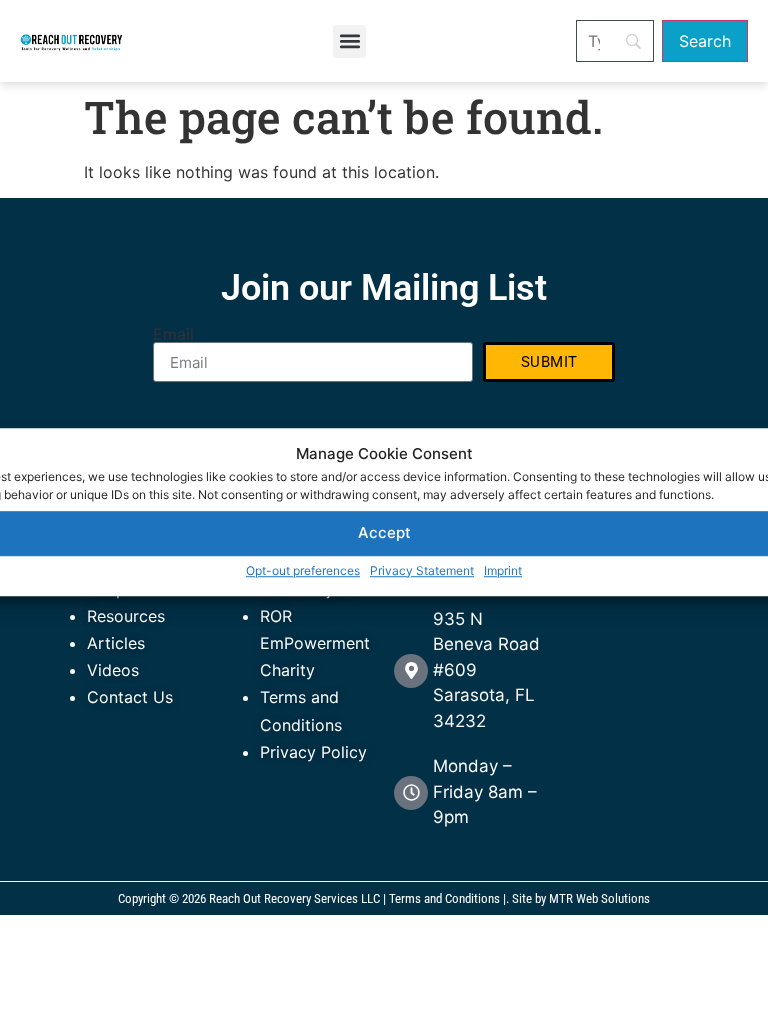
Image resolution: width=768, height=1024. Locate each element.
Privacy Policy (313, 752)
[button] (349, 41)
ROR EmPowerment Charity (315, 643)
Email (173, 334)
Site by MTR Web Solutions (581, 898)
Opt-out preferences (303, 570)
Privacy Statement (422, 570)
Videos (113, 670)
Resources (126, 616)
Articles (116, 643)
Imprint (503, 570)
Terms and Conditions (444, 898)
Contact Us (130, 697)
